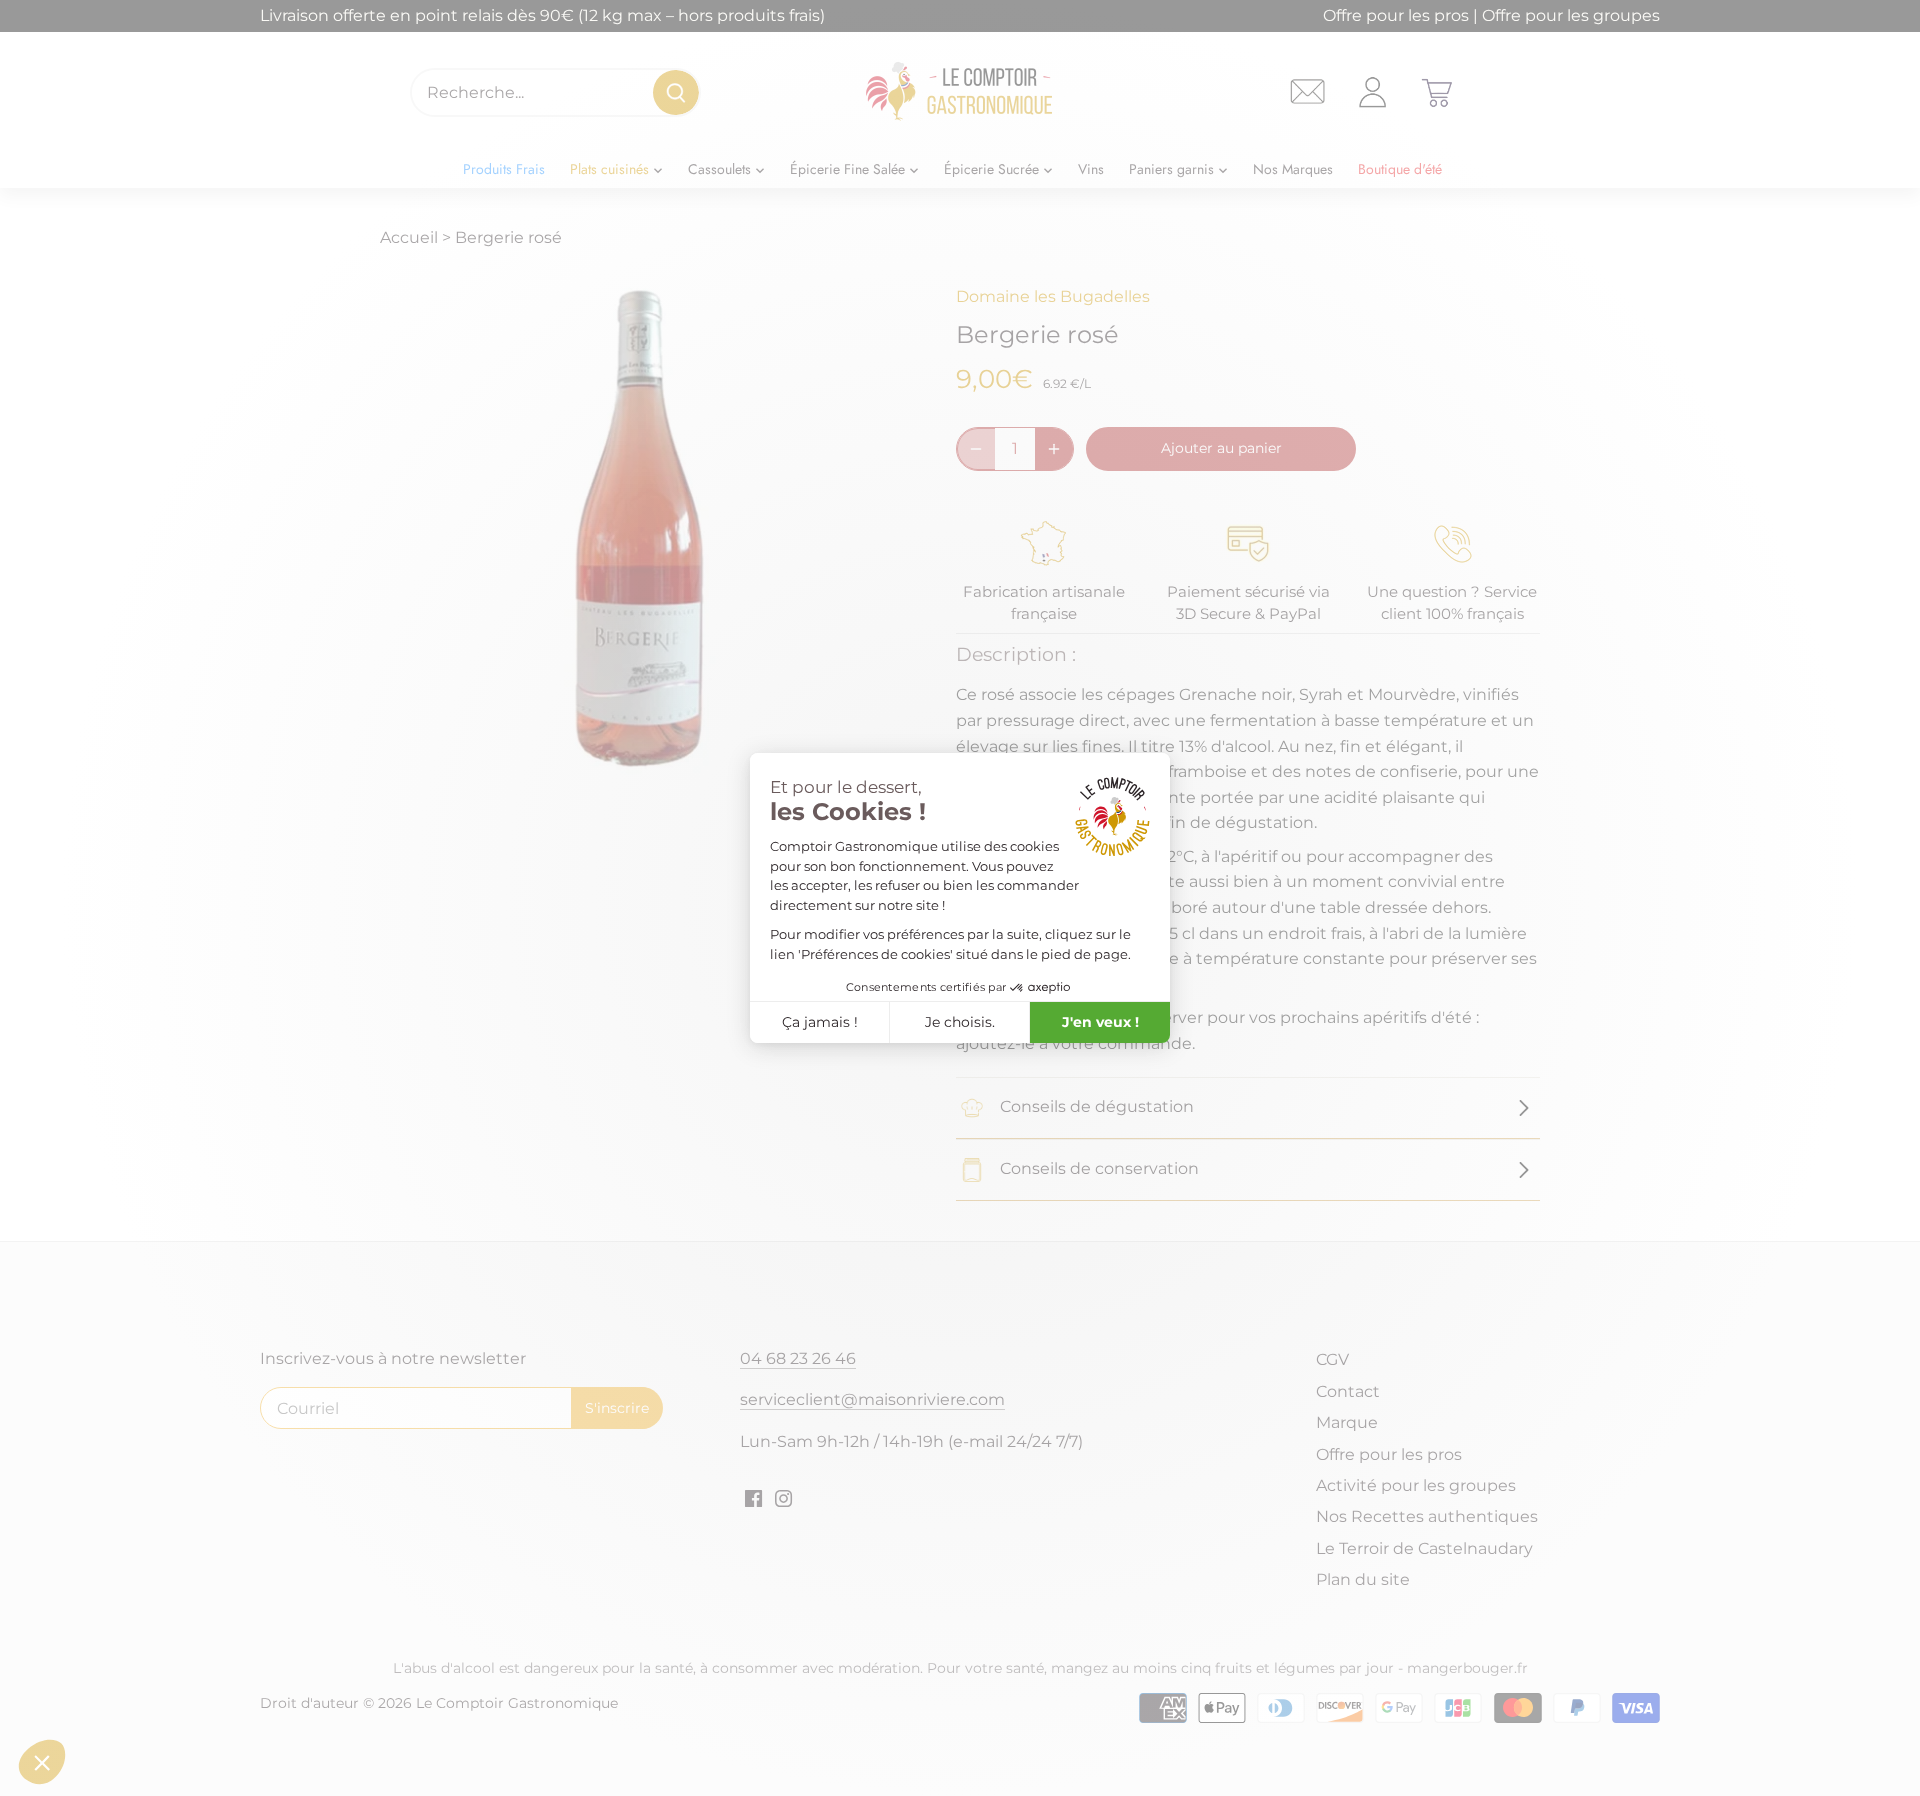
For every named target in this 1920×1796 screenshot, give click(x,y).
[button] (42, 1762)
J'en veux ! (1100, 1022)
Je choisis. (960, 1022)
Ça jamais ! (820, 1022)
